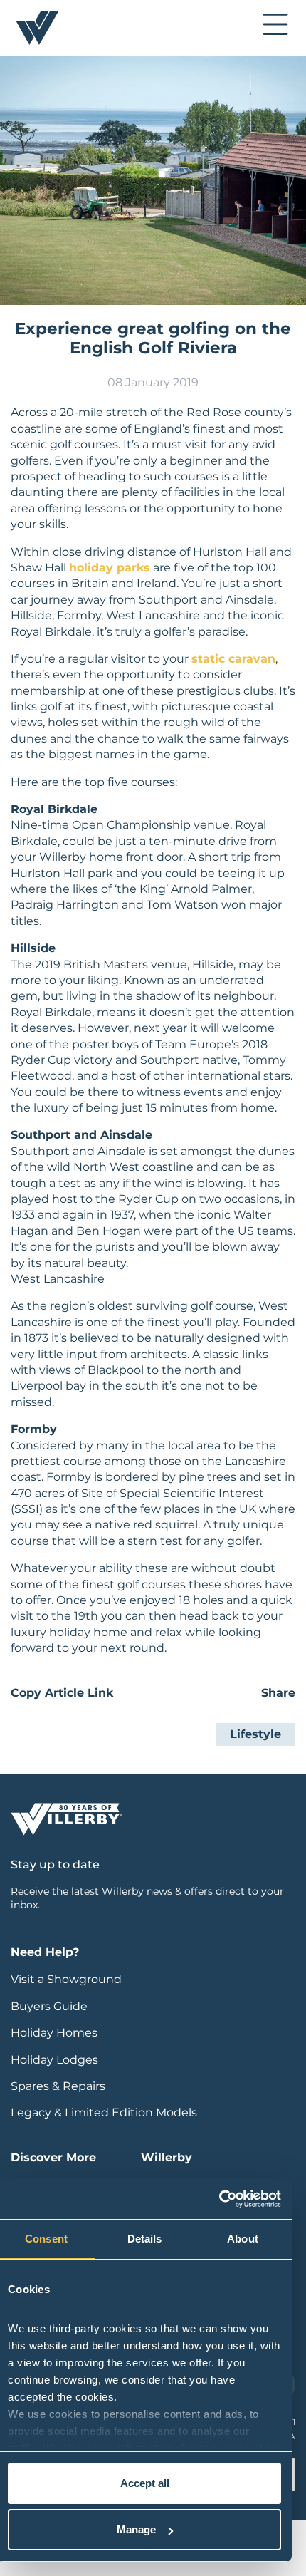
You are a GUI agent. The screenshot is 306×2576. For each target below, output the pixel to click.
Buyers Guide (49, 2006)
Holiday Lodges (54, 2060)
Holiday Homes (54, 2033)
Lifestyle (255, 1734)
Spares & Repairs (58, 2086)
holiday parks (110, 568)
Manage (136, 2529)
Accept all (145, 2483)
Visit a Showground (66, 1979)
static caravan (233, 659)
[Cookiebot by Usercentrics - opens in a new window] (219, 2199)
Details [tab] (145, 2239)
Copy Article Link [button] (62, 1693)
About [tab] (243, 2239)
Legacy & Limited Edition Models (104, 2112)
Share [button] (278, 1693)
